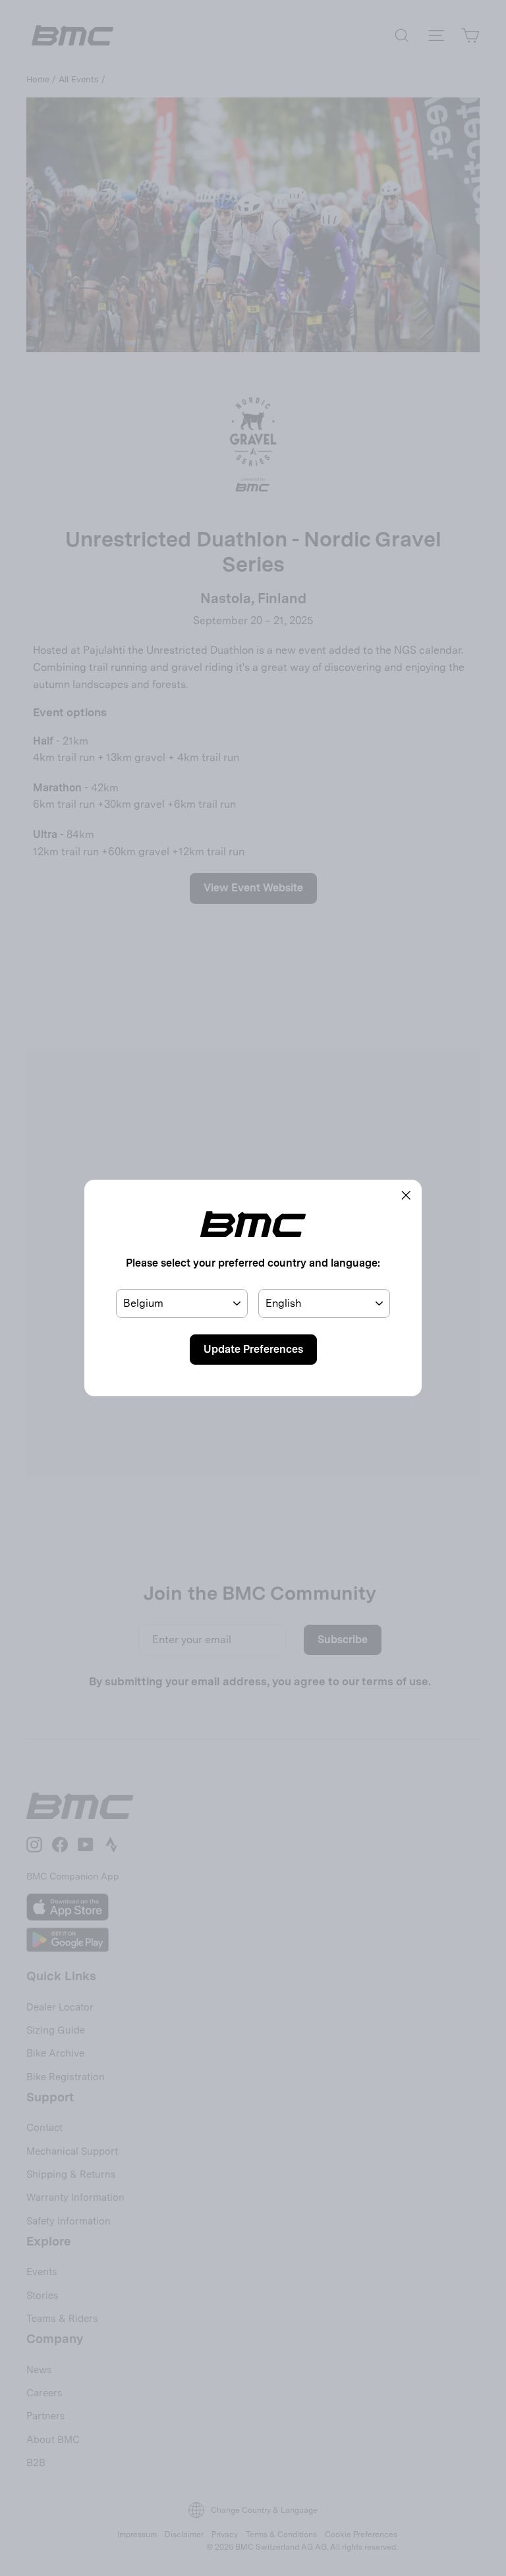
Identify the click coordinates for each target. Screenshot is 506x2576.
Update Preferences (253, 1349)
